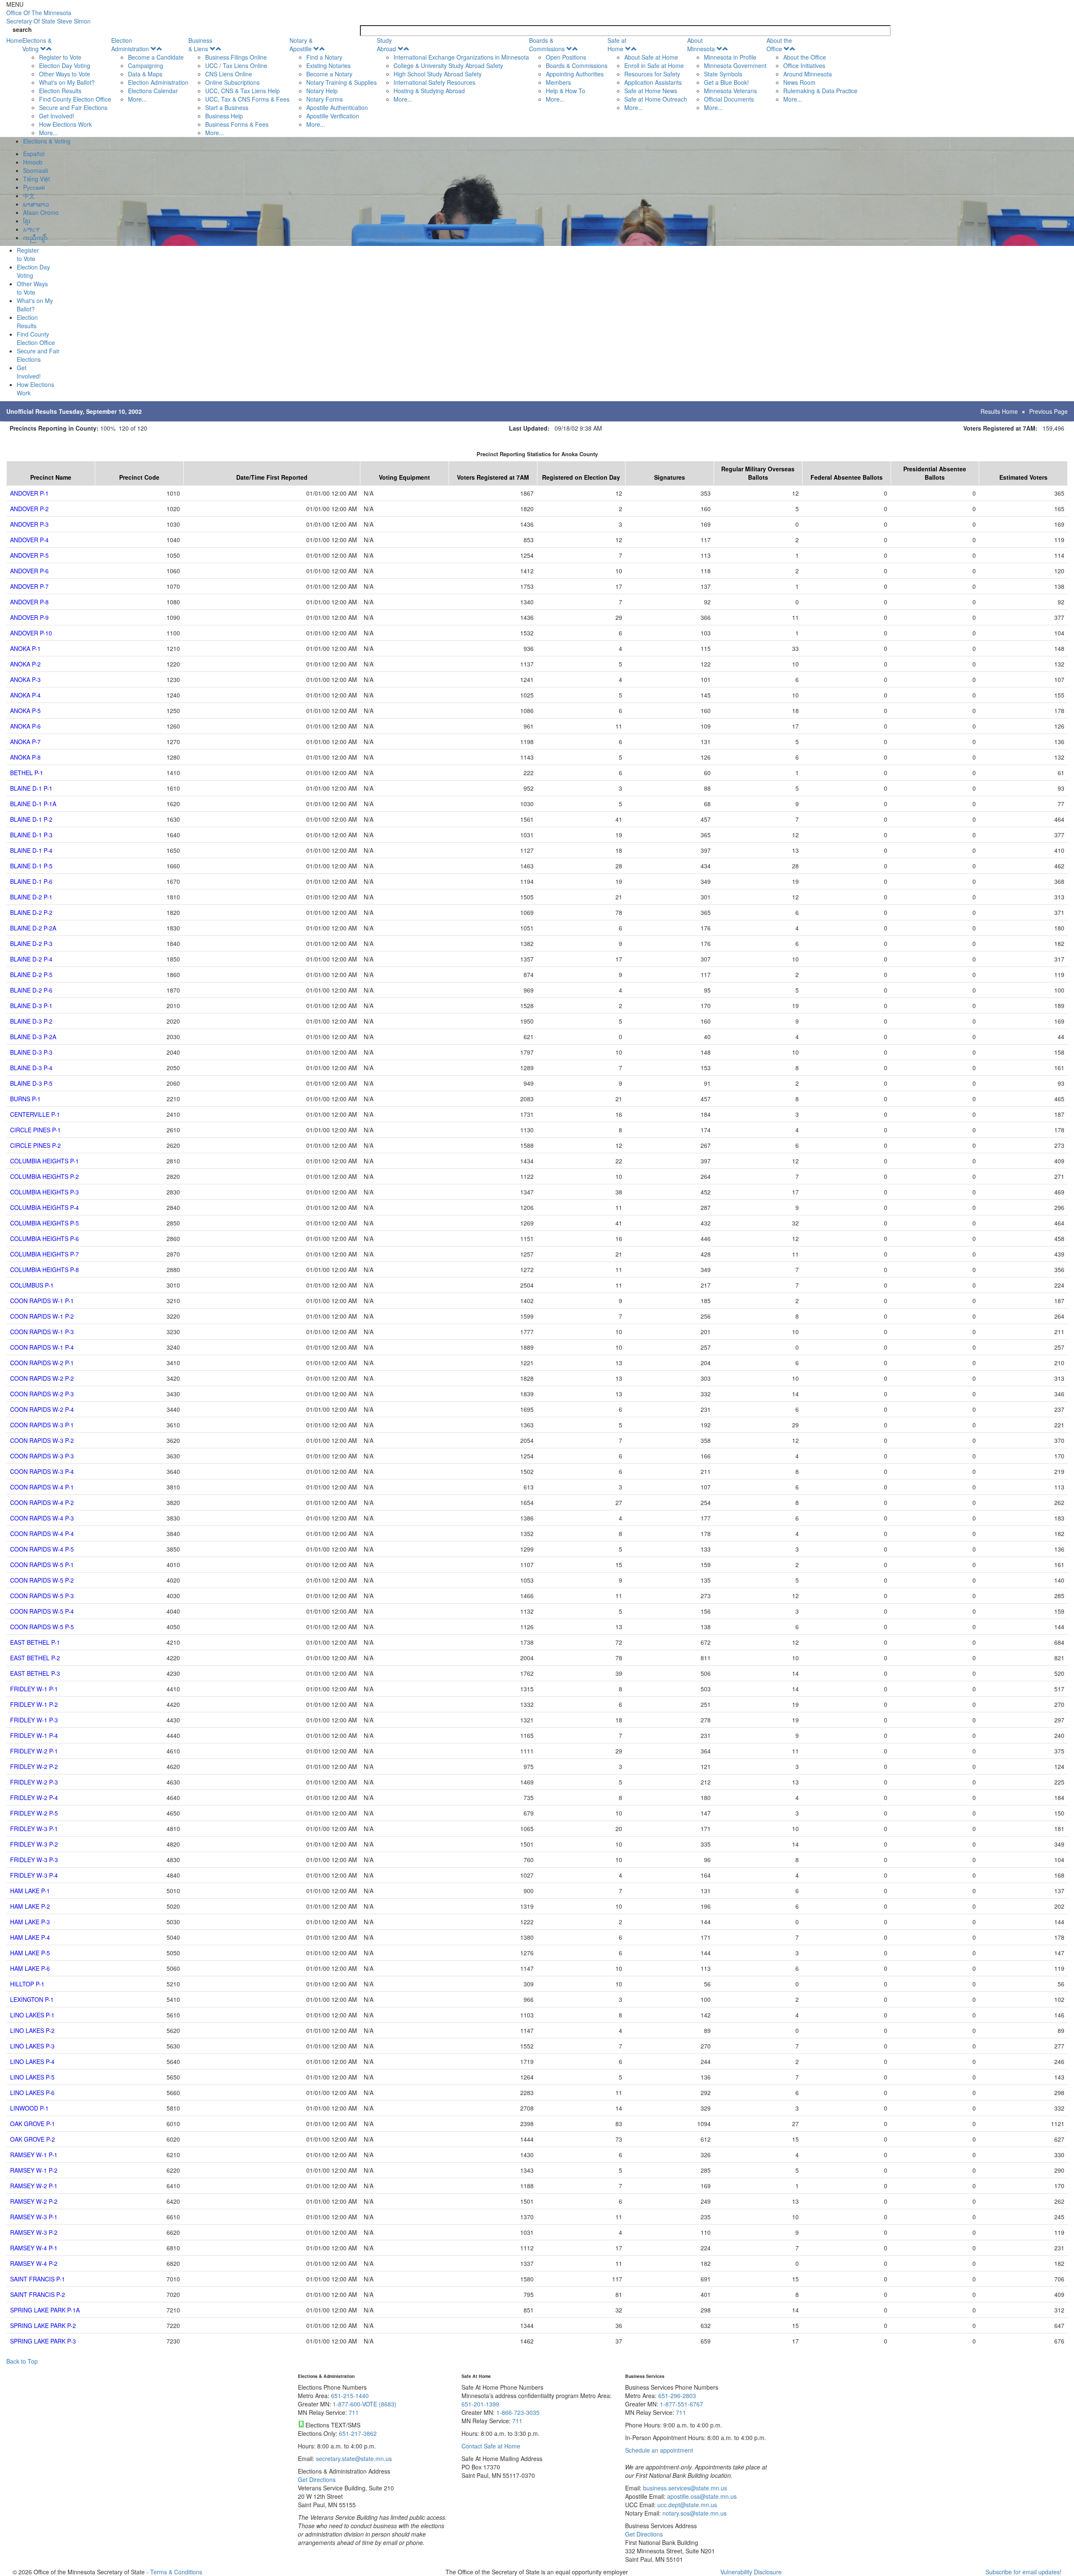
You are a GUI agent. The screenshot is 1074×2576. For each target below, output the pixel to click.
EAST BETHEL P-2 (35, 1658)
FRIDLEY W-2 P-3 (34, 1782)
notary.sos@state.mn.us (694, 2513)
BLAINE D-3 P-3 (31, 1052)
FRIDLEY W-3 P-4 (34, 1875)
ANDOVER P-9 (29, 617)
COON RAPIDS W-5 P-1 (42, 1565)
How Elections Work (65, 124)
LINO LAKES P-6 (32, 2093)
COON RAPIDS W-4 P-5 (42, 1549)
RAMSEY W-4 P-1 (34, 2248)
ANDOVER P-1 (29, 493)
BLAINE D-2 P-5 (31, 974)
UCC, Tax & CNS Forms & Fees (247, 99)
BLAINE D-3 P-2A (33, 1037)
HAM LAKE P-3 (30, 1922)
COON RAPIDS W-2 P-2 (42, 1378)
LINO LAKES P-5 (32, 2077)
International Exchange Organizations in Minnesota (461, 57)
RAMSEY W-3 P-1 (34, 2217)
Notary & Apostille (301, 44)
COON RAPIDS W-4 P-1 (42, 1487)
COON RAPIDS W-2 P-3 (42, 1394)
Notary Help (322, 91)
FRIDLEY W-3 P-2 (34, 1844)
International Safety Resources (434, 82)
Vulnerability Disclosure (751, 2572)
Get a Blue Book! (726, 82)
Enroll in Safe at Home (654, 65)
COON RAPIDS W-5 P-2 (42, 1580)
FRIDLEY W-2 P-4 (34, 1797)
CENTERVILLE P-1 (35, 1114)
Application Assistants (653, 82)
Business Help (224, 116)
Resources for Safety (652, 74)
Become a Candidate (156, 57)
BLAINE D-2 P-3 (31, 943)
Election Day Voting (65, 65)
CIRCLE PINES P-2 (35, 1145)
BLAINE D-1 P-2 (31, 819)
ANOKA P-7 (25, 742)
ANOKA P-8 (25, 757)
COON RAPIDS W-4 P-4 (42, 1534)
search (22, 29)
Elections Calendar (153, 91)
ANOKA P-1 (25, 648)
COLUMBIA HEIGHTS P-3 (44, 1192)
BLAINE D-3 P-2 (31, 1021)
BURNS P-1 (25, 1099)
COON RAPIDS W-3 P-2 (42, 1440)
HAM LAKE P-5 (30, 1953)
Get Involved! (57, 116)
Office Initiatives (804, 65)
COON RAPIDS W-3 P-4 (42, 1471)
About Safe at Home (651, 57)
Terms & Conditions (176, 2572)
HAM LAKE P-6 (30, 1968)
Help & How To (566, 91)
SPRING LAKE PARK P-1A (45, 2310)
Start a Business (227, 107)
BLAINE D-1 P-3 (31, 835)
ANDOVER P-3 (29, 524)
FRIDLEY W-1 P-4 (34, 1735)
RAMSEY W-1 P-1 (34, 2155)
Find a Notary (324, 57)
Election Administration (130, 44)
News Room (799, 82)
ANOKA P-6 (25, 726)
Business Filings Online (236, 57)
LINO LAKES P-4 (32, 2061)
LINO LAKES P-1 (32, 2015)
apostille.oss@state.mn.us (701, 2496)
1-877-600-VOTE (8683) (365, 2404)
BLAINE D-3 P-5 (31, 1083)
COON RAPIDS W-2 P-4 (42, 1409)
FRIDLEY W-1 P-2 (34, 1704)
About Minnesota (701, 44)
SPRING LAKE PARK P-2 (43, 2325)
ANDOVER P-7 (29, 586)
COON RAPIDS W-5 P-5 (42, 1627)
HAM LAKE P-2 (30, 1906)
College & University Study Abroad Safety (448, 65)
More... (48, 133)
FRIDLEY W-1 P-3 (34, 1720)
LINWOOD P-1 (29, 2108)
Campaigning (146, 65)
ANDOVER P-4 (29, 540)
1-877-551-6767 (682, 2404)
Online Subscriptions (232, 82)
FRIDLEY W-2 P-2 (34, 1766)
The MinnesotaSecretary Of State (48, 17)
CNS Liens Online (229, 74)
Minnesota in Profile (730, 57)
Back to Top (22, 2361)
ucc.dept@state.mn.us (686, 2505)
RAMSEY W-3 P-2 (34, 2232)
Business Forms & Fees (237, 124)
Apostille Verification (333, 116)
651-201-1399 (480, 2404)
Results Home (999, 411)
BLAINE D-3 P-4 (31, 1068)
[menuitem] (67, 86)
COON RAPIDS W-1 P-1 (42, 1301)
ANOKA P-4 (25, 695)
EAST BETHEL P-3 (35, 1673)
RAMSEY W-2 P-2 (34, 2201)
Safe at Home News (651, 91)
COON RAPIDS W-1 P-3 (42, 1332)
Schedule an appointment (659, 2450)
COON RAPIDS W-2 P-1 (42, 1363)
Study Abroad (386, 44)
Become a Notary (329, 74)
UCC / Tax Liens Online (236, 65)
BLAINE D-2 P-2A (33, 928)
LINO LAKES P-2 (32, 2030)
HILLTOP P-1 (27, 1984)
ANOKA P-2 (25, 664)
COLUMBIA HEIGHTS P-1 (44, 1161)
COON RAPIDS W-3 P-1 (42, 1425)
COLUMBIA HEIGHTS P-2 (44, 1176)
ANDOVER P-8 (29, 602)
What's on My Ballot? (67, 82)
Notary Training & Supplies (341, 82)
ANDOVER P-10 (31, 633)
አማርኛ (31, 229)
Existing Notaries (328, 65)
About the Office (779, 44)
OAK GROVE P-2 (33, 2139)
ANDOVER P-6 (29, 571)
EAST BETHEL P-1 (35, 1642)
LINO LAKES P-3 (32, 2046)
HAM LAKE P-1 (30, 1891)
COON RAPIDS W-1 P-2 (42, 1316)
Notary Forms (325, 99)
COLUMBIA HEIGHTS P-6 (44, 1238)
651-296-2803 (677, 2396)
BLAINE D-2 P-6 (31, 990)
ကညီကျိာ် (35, 238)
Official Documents (729, 99)
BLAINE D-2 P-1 (31, 897)
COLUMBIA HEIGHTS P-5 (44, 1223)
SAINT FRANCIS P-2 (38, 2294)
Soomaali (35, 170)
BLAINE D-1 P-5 (31, 866)
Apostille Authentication (337, 107)
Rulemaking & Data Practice (820, 91)
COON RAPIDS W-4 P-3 (42, 1518)
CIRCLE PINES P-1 (35, 1130)
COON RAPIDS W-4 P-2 (42, 1502)
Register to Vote (60, 57)
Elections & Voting (37, 44)
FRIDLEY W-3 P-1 (34, 1829)
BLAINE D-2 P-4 (31, 959)
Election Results (60, 91)
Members (558, 82)
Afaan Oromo (41, 212)
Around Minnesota (808, 74)
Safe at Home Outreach (656, 99)
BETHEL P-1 (27, 773)
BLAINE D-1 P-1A (33, 804)
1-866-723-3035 (518, 2412)
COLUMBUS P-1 (32, 1285)
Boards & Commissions (547, 44)
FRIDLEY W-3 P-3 (34, 1860)
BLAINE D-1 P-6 (31, 881)
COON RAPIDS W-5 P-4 (42, 1611)
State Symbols (723, 74)
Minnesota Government (735, 65)
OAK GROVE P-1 (33, 2124)
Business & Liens (200, 44)
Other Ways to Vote (65, 74)
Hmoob (33, 162)
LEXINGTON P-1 (32, 1999)
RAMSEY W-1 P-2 (34, 2170)
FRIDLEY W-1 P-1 (34, 1689)
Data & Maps (145, 74)
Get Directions (317, 2479)
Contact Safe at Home (491, 2446)
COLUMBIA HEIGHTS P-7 (44, 1254)
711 (354, 2412)
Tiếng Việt (36, 179)
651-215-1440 (350, 2396)
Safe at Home (617, 44)
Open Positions (566, 57)
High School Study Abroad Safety (438, 74)
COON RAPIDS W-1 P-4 (42, 1347)
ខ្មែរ (27, 221)
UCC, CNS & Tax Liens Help (242, 91)
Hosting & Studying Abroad (429, 91)
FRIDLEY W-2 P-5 (34, 1813)
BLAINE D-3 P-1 (31, 1006)
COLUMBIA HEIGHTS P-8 (44, 1270)
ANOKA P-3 (25, 679)
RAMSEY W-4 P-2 (34, 2263)
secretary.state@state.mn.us (353, 2458)
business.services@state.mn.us (684, 2488)
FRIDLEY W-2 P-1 (34, 1751)
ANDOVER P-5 (29, 555)
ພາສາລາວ (36, 204)
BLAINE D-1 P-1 (31, 788)
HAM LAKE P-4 (30, 1937)
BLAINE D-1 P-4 (31, 850)
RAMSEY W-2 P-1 (34, 2186)
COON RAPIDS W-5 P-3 (42, 1596)
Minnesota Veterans (730, 91)
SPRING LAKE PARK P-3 (43, 2341)
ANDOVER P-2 (29, 509)
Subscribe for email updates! (1023, 2572)
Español (34, 154)
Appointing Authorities (575, 74)
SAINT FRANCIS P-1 (38, 2279)
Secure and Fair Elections (73, 107)
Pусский (34, 187)
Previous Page (1048, 411)
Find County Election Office (75, 99)
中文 (29, 196)
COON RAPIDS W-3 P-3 (42, 1456)
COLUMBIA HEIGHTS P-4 (44, 1207)
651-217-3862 (358, 2433)
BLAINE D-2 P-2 (31, 912)
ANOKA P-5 (25, 711)
